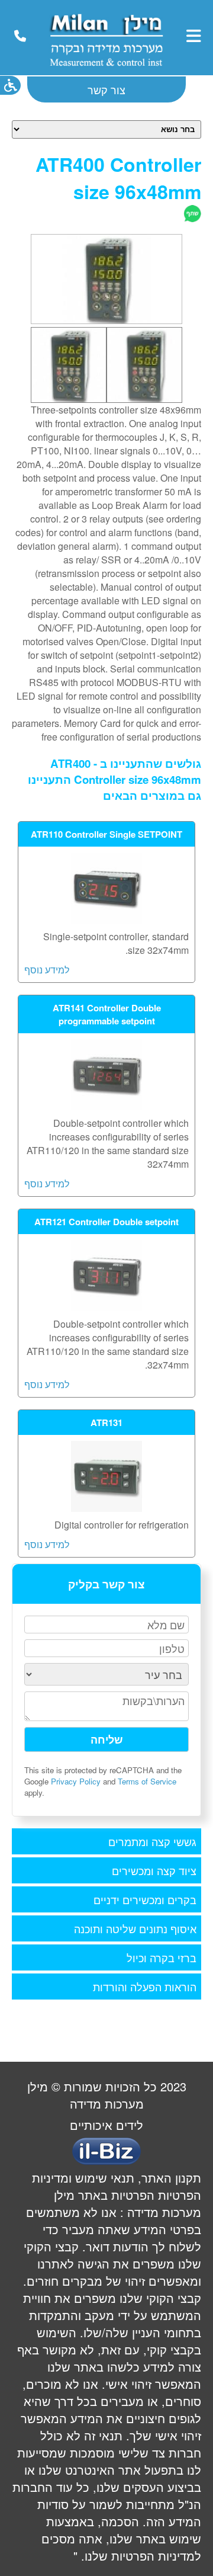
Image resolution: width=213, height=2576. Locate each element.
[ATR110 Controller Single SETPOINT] (106, 920)
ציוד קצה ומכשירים (154, 1870)
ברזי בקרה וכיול (162, 1957)
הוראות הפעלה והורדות (145, 1987)
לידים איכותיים (106, 2125)
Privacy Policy (76, 1781)
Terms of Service (147, 1781)
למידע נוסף (47, 970)
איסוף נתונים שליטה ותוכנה (135, 1928)
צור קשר (106, 89)
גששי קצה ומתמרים (152, 1841)
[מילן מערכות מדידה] (106, 68)
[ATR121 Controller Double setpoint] (106, 1307)
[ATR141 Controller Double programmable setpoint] (106, 1106)
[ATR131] (106, 1508)
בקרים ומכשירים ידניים (145, 1899)
